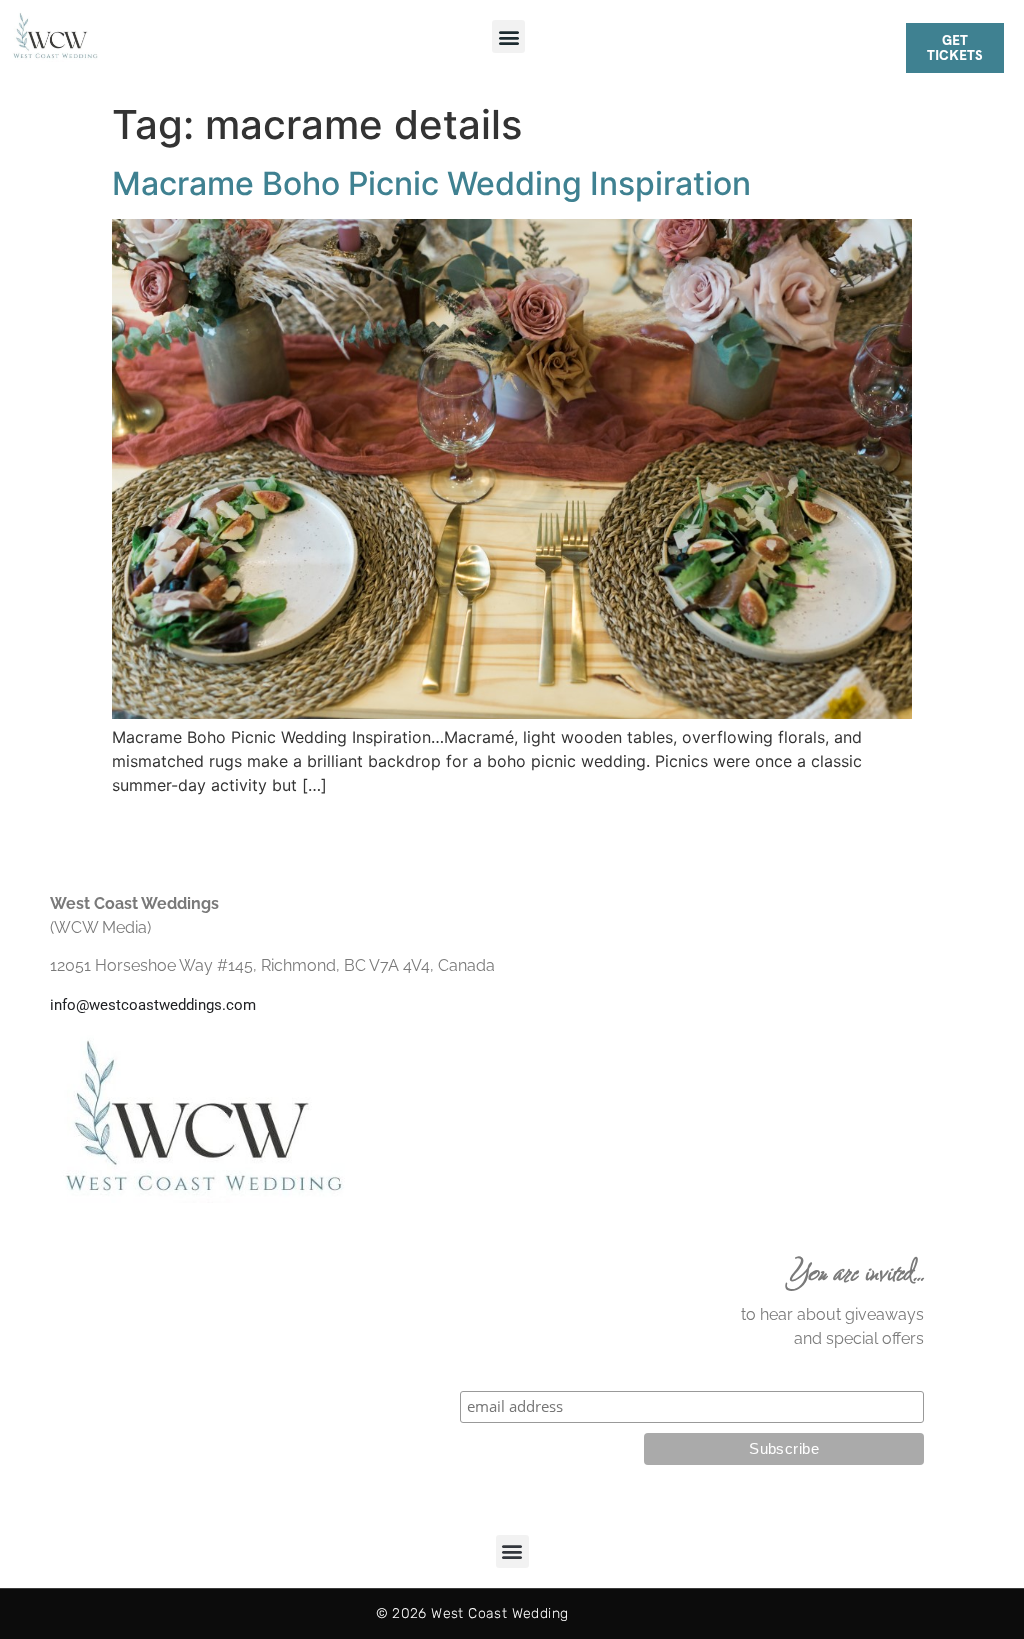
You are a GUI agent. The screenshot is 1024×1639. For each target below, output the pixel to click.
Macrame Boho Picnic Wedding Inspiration (431, 183)
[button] (508, 36)
